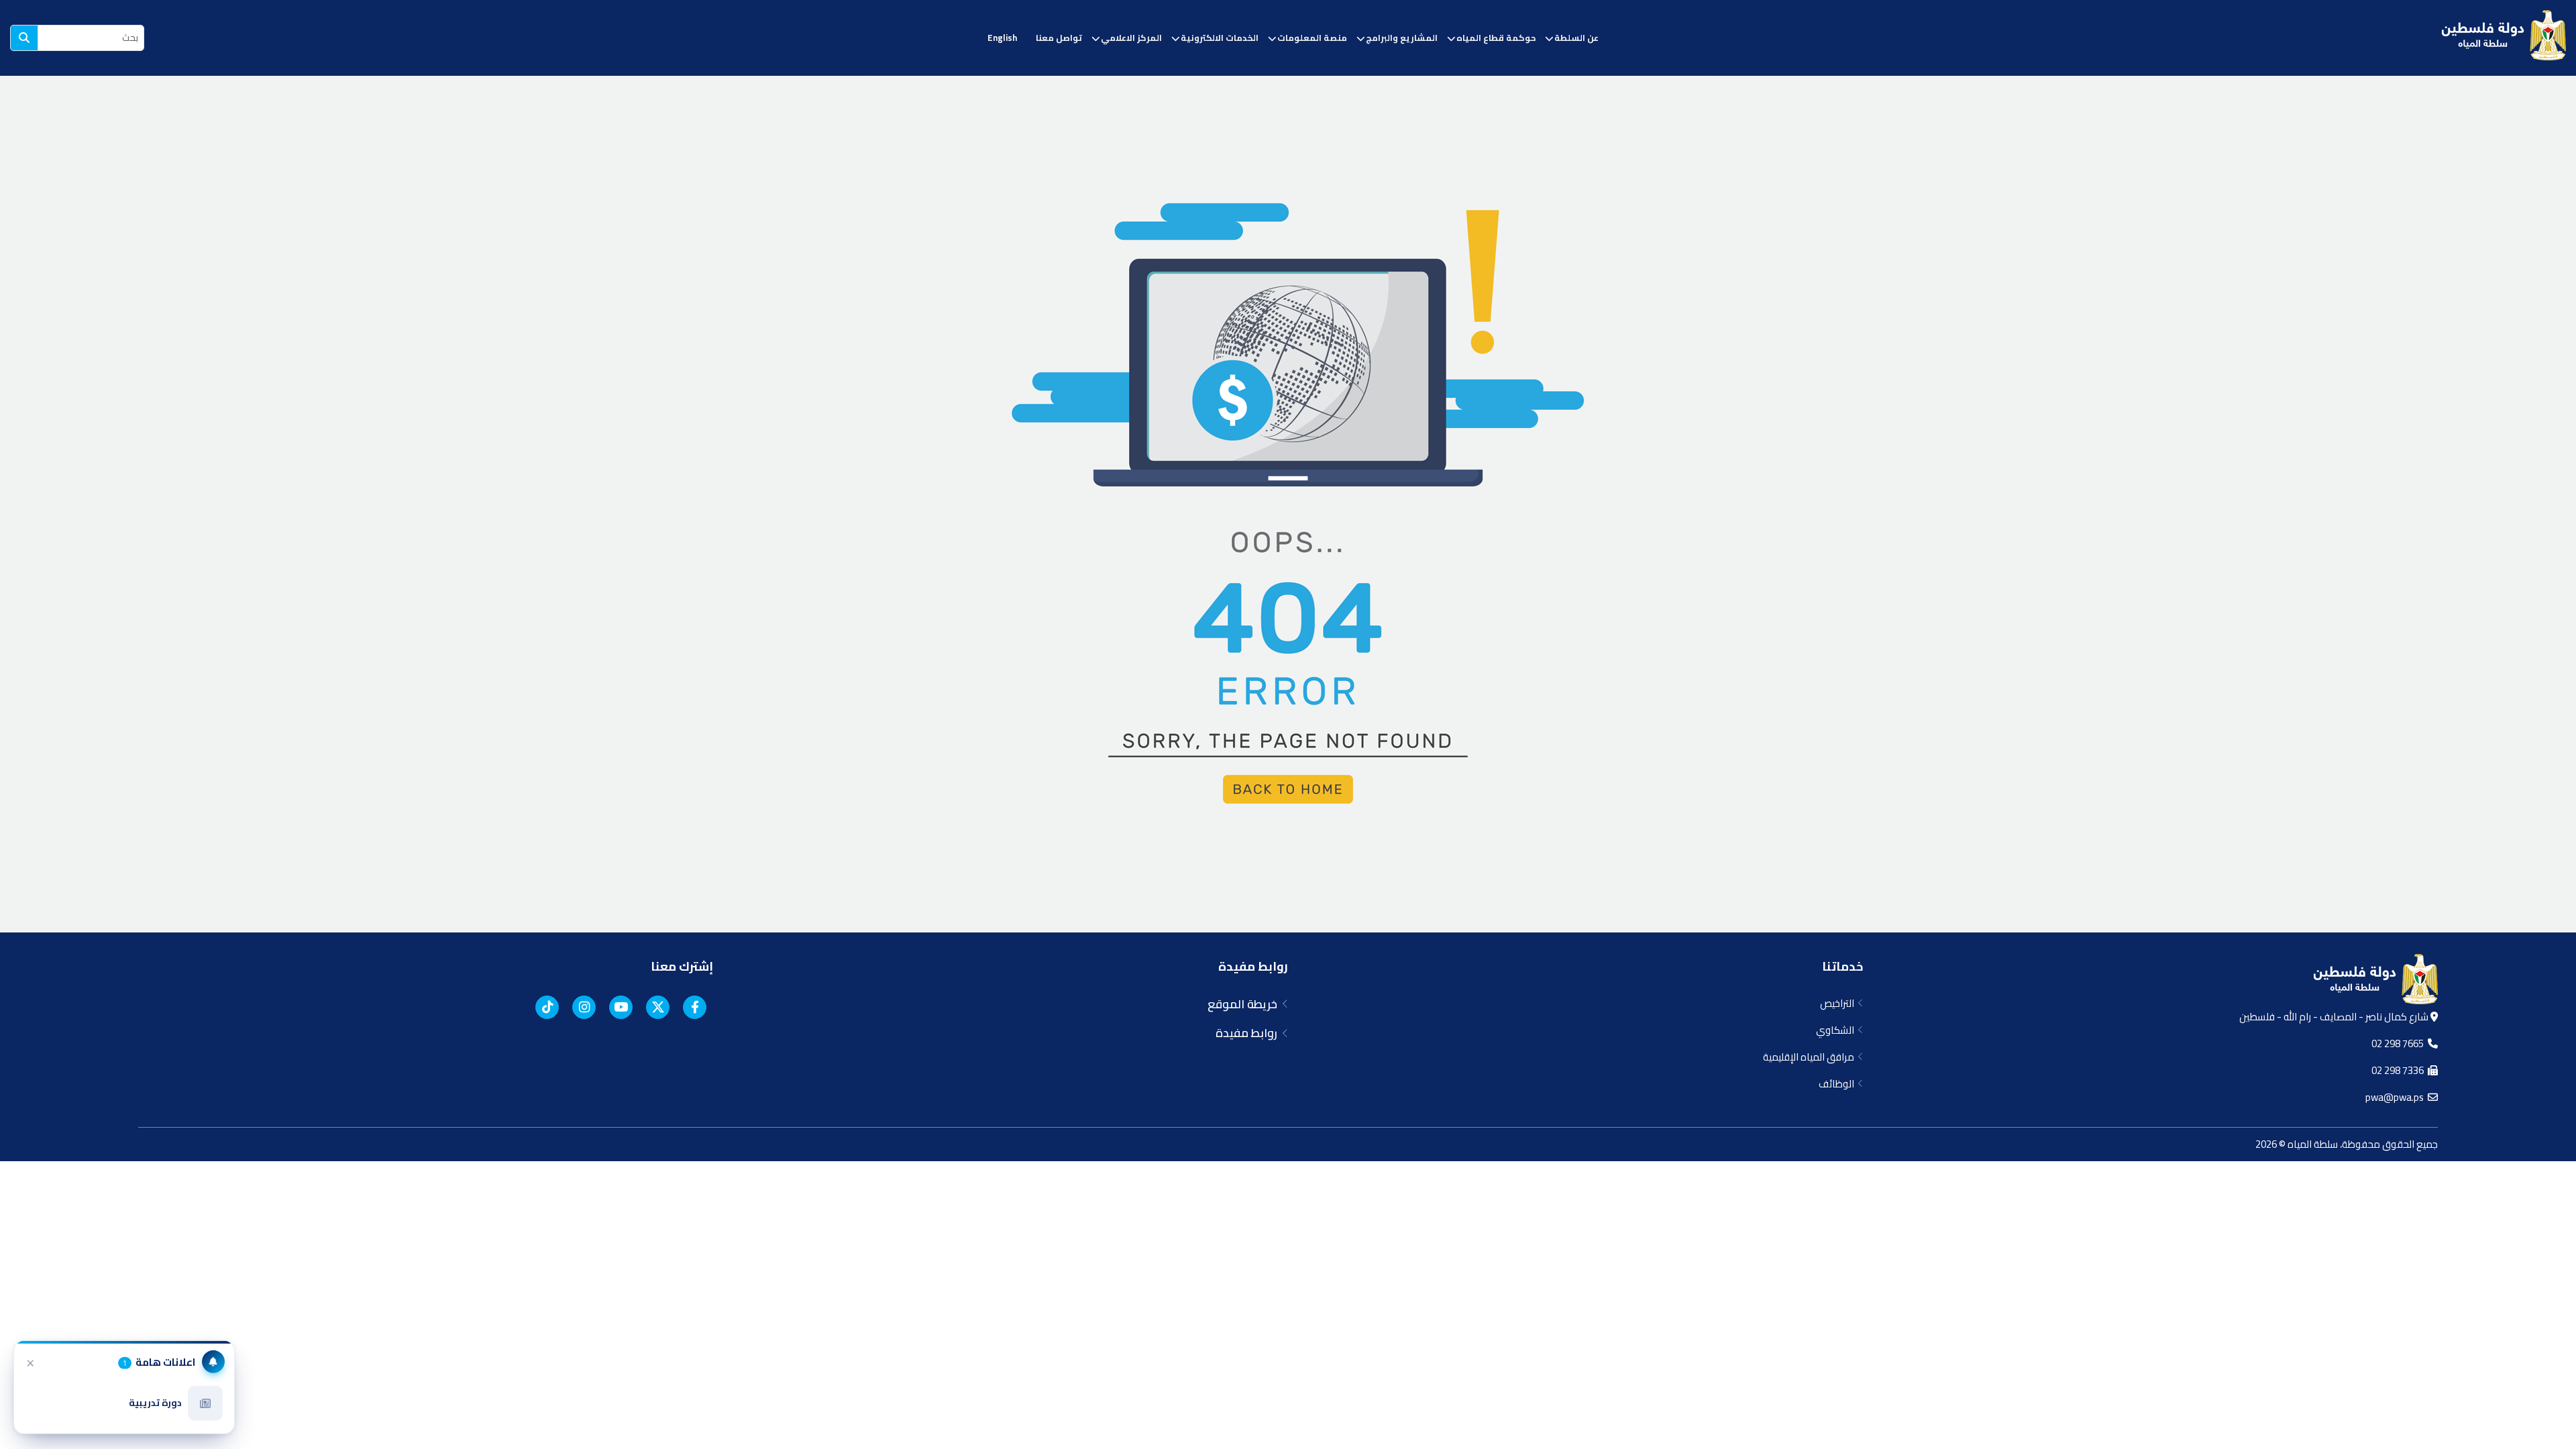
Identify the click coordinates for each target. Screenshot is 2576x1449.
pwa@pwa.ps (2397, 1097)
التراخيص (1839, 1003)
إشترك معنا (682, 966)
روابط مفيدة (1253, 966)
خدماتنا (1842, 966)
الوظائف (1838, 1084)
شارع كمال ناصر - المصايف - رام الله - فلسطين (2335, 1017)
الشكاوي (1837, 1030)
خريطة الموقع (1245, 1004)
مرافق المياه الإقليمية (1811, 1057)
